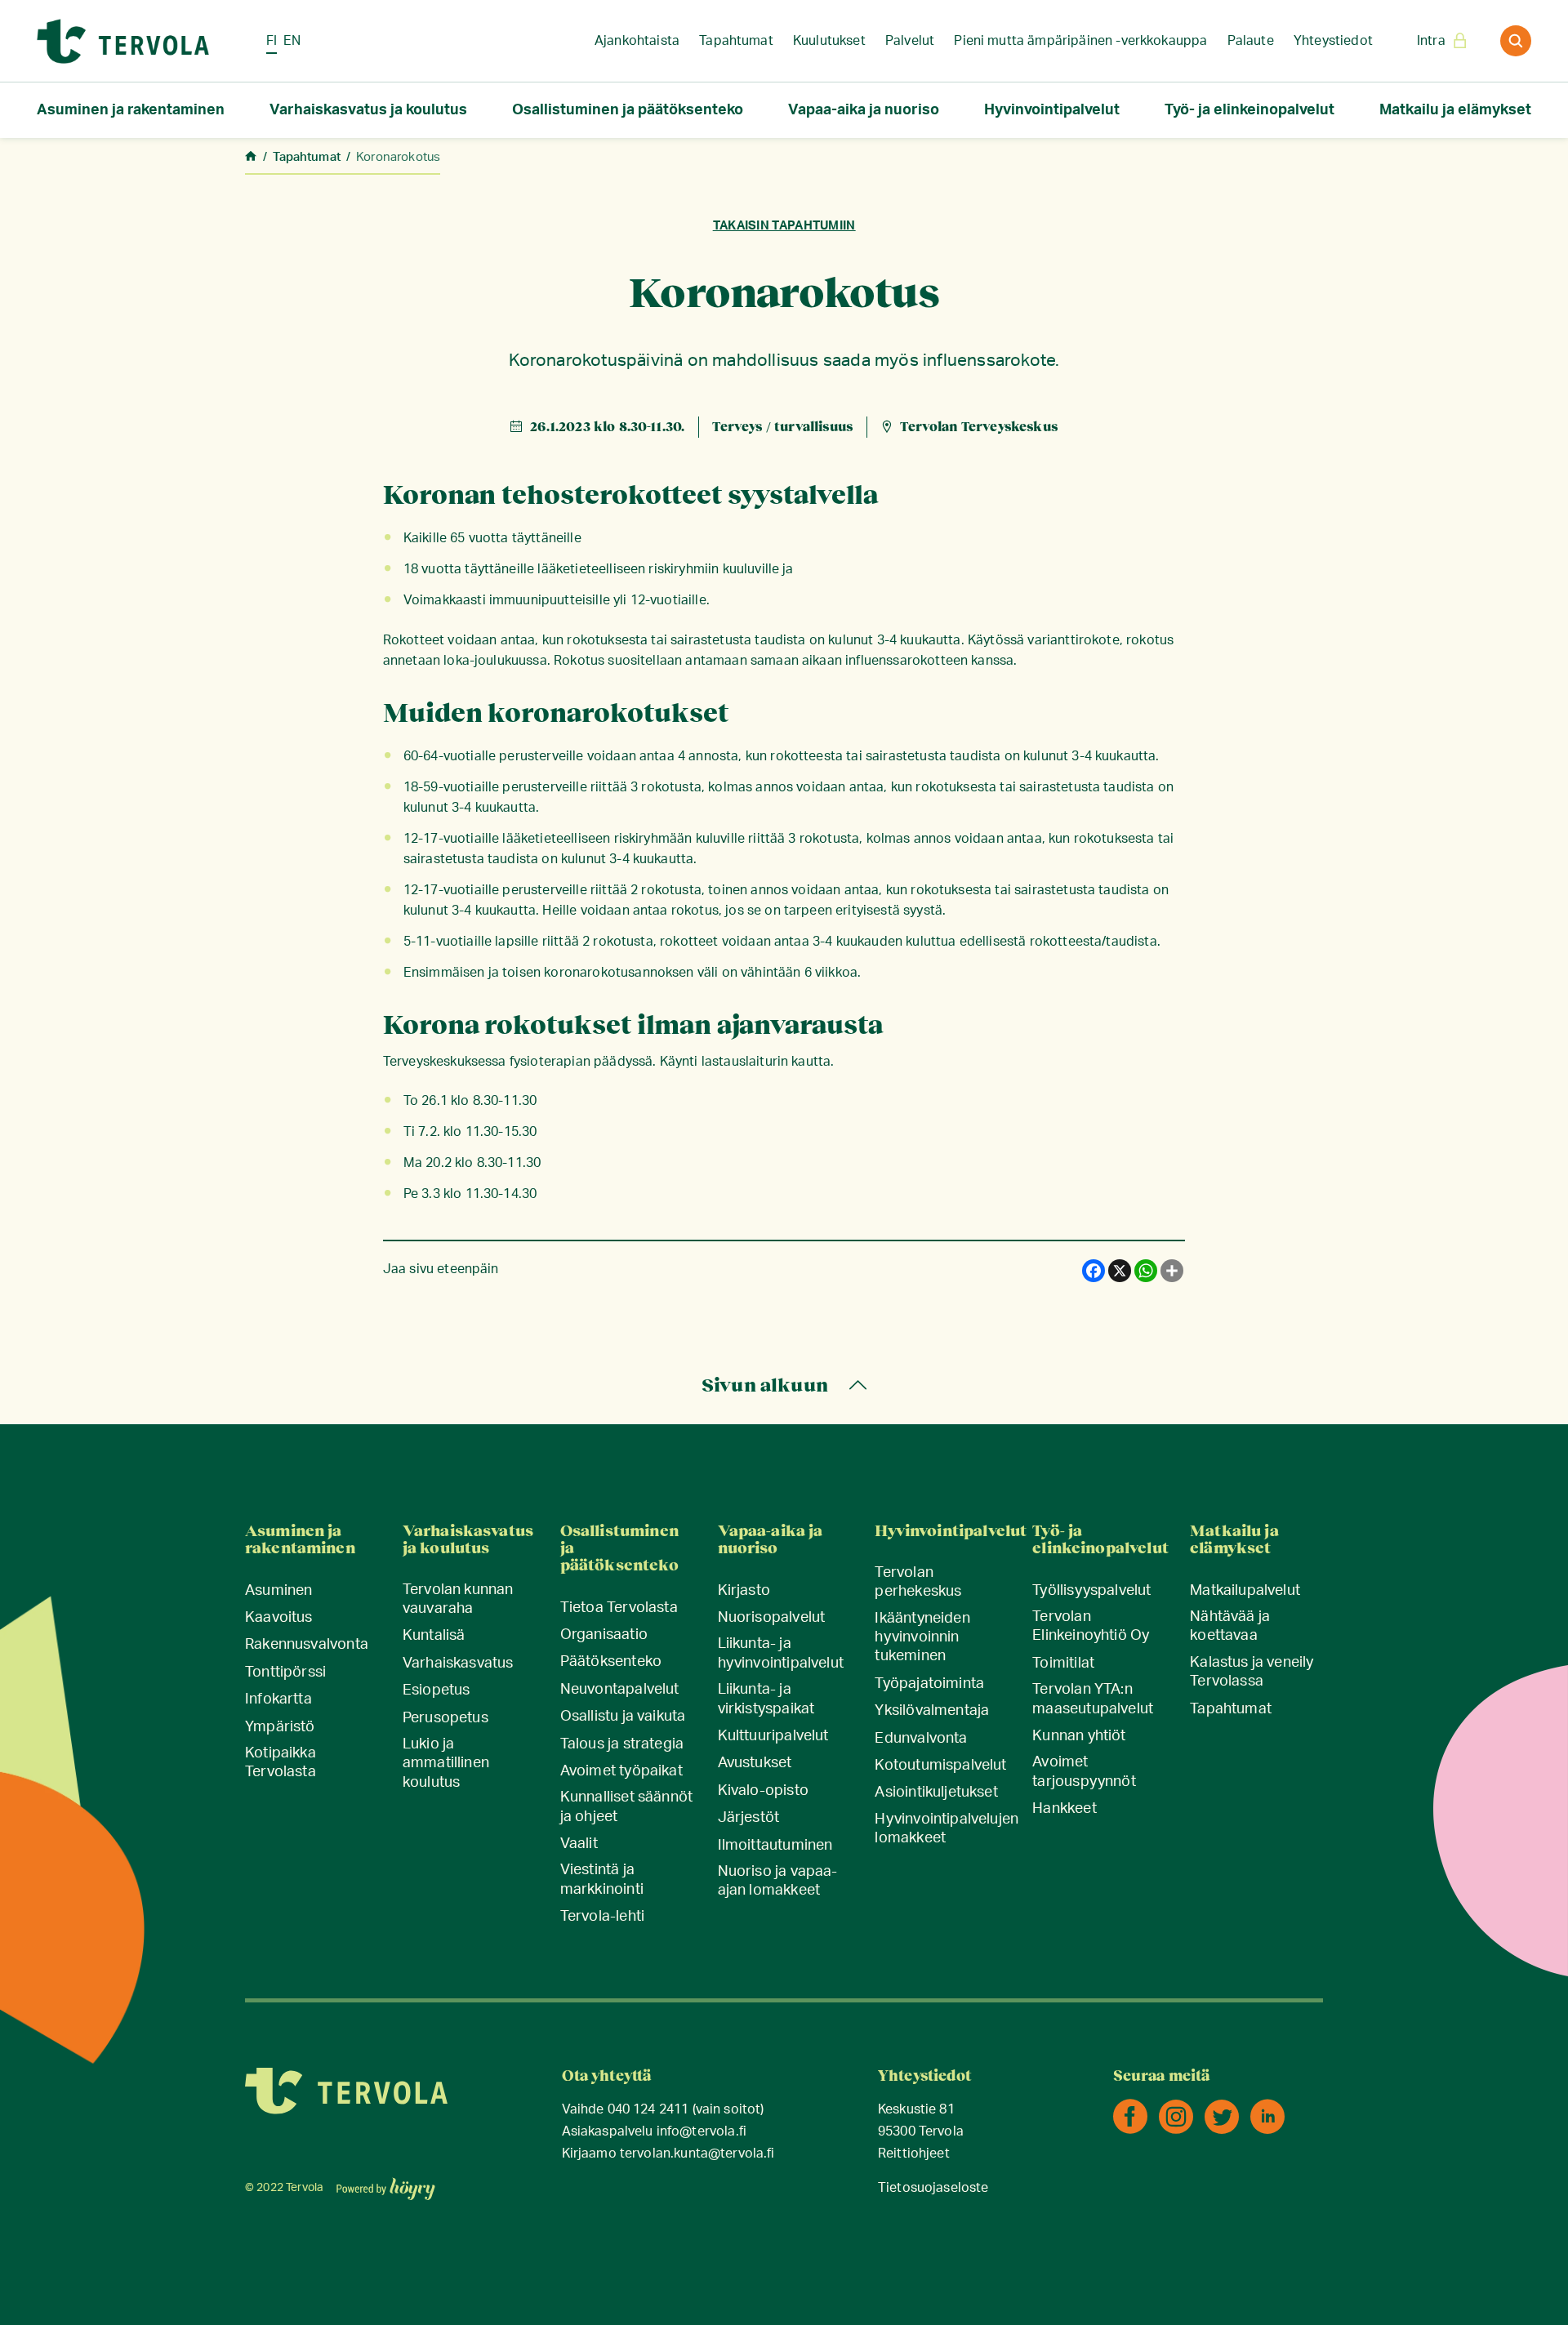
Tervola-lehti (602, 1917)
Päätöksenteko (611, 1662)
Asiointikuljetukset (936, 1793)
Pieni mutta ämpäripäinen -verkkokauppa (1080, 41)
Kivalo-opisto (763, 1791)
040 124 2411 (648, 2110)
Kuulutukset (829, 41)
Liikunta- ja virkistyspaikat (766, 1699)
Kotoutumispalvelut (940, 1766)
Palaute (1251, 41)
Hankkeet (1064, 1809)
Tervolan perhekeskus (918, 1582)
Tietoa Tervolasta (619, 1608)
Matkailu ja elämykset (1455, 110)
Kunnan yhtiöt (1079, 1736)
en (292, 41)
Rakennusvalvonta (307, 1645)
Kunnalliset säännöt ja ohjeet (626, 1807)
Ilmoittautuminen (775, 1846)
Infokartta (278, 1699)
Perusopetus (445, 1718)
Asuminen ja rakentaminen (131, 110)
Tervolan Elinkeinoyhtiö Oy (1091, 1626)
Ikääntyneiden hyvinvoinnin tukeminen (922, 1638)
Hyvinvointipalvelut (1052, 110)
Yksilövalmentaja (932, 1711)
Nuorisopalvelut (772, 1618)
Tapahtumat (736, 41)
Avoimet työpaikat (621, 1771)
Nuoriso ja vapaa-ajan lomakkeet (778, 1881)
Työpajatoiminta (929, 1684)
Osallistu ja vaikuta (623, 1717)
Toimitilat (1063, 1664)
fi (272, 41)
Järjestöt (749, 1818)
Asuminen (278, 1591)
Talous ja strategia (622, 1744)
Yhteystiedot (1333, 41)
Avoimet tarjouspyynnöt (1084, 1772)
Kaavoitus (279, 1618)
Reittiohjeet (914, 2154)
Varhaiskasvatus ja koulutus (368, 110)
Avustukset (755, 1763)
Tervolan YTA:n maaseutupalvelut (1093, 1699)
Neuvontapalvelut (620, 1690)
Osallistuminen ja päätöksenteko (628, 110)
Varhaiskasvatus (458, 1664)
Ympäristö (280, 1727)
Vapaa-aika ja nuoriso (864, 110)
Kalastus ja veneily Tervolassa (1252, 1672)
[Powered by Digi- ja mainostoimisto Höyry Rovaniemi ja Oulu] (386, 2184)
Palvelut (910, 41)
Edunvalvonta (921, 1739)
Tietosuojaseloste (933, 2188)
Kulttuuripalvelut (773, 1736)
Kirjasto (744, 1591)
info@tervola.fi (702, 2132)
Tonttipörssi (285, 1672)
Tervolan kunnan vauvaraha (458, 1599)
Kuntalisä (434, 1636)
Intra (1431, 41)
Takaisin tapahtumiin (784, 226)
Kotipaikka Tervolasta (281, 1763)
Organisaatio (604, 1635)
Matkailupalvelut (1245, 1591)
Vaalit (579, 1844)
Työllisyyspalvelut (1091, 1591)
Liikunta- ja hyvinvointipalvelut (781, 1653)
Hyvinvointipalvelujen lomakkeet (947, 1829)
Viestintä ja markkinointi (602, 1880)
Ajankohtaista (637, 41)
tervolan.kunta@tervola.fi (697, 2154)
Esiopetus (437, 1690)
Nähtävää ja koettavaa (1230, 1626)
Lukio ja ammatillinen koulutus (446, 1764)
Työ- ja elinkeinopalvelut (1249, 110)
